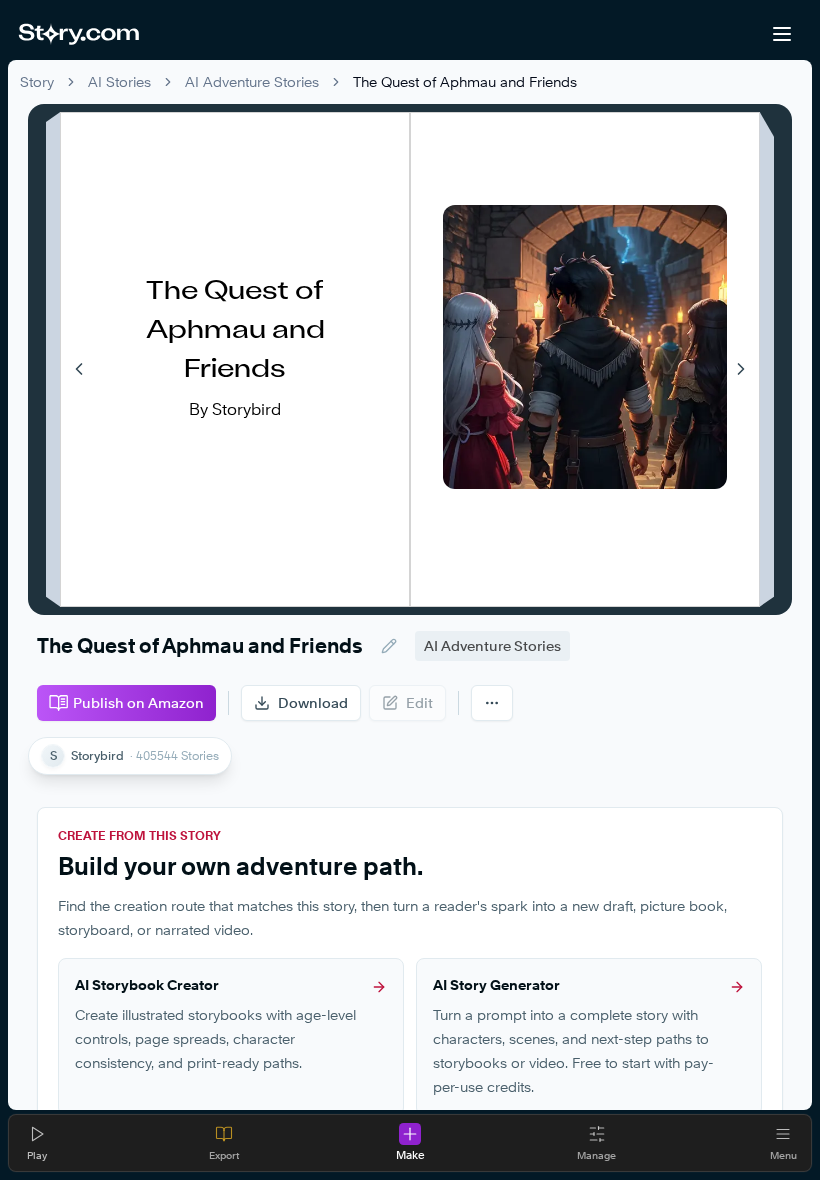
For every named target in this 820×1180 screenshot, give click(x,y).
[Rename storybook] (389, 646)
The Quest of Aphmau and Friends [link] (465, 81)
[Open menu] (782, 34)
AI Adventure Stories (252, 81)
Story (37, 81)
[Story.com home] (78, 34)
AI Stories (119, 81)
